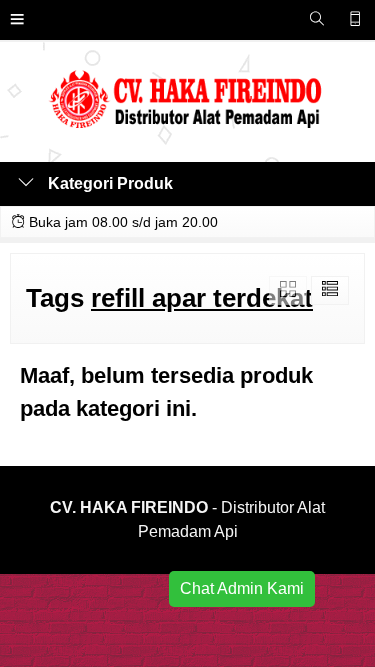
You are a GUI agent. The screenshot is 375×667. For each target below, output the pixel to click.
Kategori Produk (108, 183)
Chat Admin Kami (242, 588)
